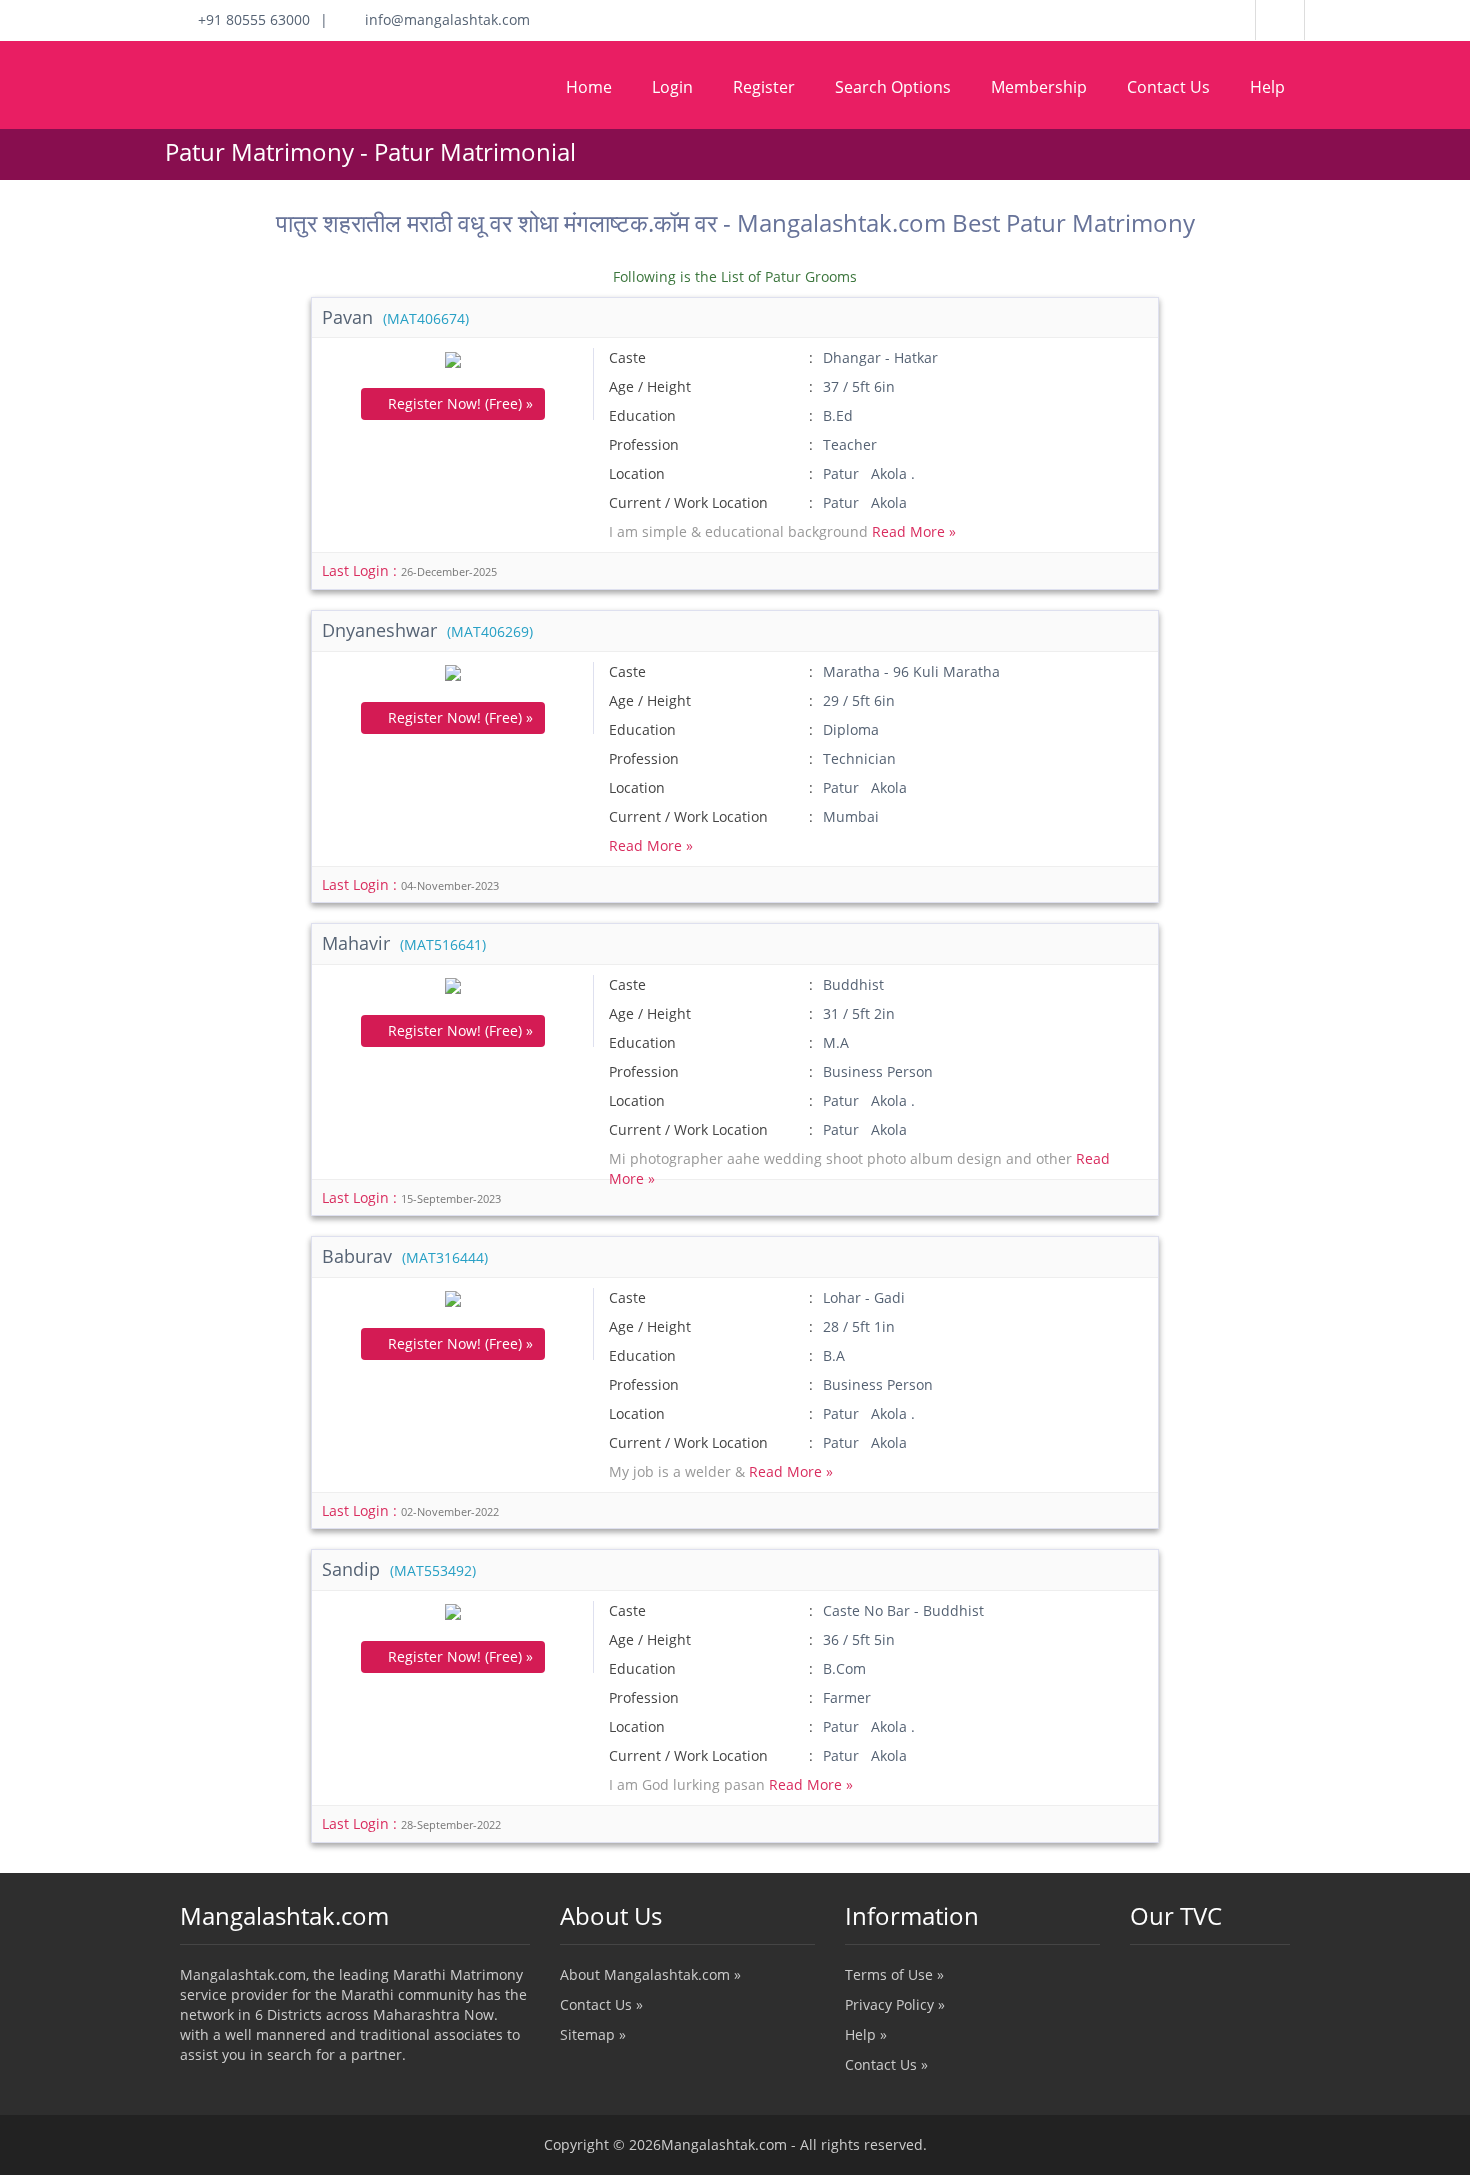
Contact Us (1168, 87)
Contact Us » (601, 2004)
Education (642, 415)
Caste (627, 357)
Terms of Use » (894, 1974)
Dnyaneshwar (427, 630)
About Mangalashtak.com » (650, 1974)
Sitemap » (593, 2034)
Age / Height (650, 386)
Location (637, 473)
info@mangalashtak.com (441, 19)
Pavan (395, 317)
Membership (1039, 87)
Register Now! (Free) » (458, 403)
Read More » (914, 531)
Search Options (893, 87)
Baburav (405, 1256)
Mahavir (404, 943)
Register (764, 87)
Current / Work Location (688, 502)
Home (589, 87)
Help (1267, 87)
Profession (644, 444)
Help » (866, 2034)
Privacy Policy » (895, 2004)
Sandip (399, 1569)
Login (672, 87)
